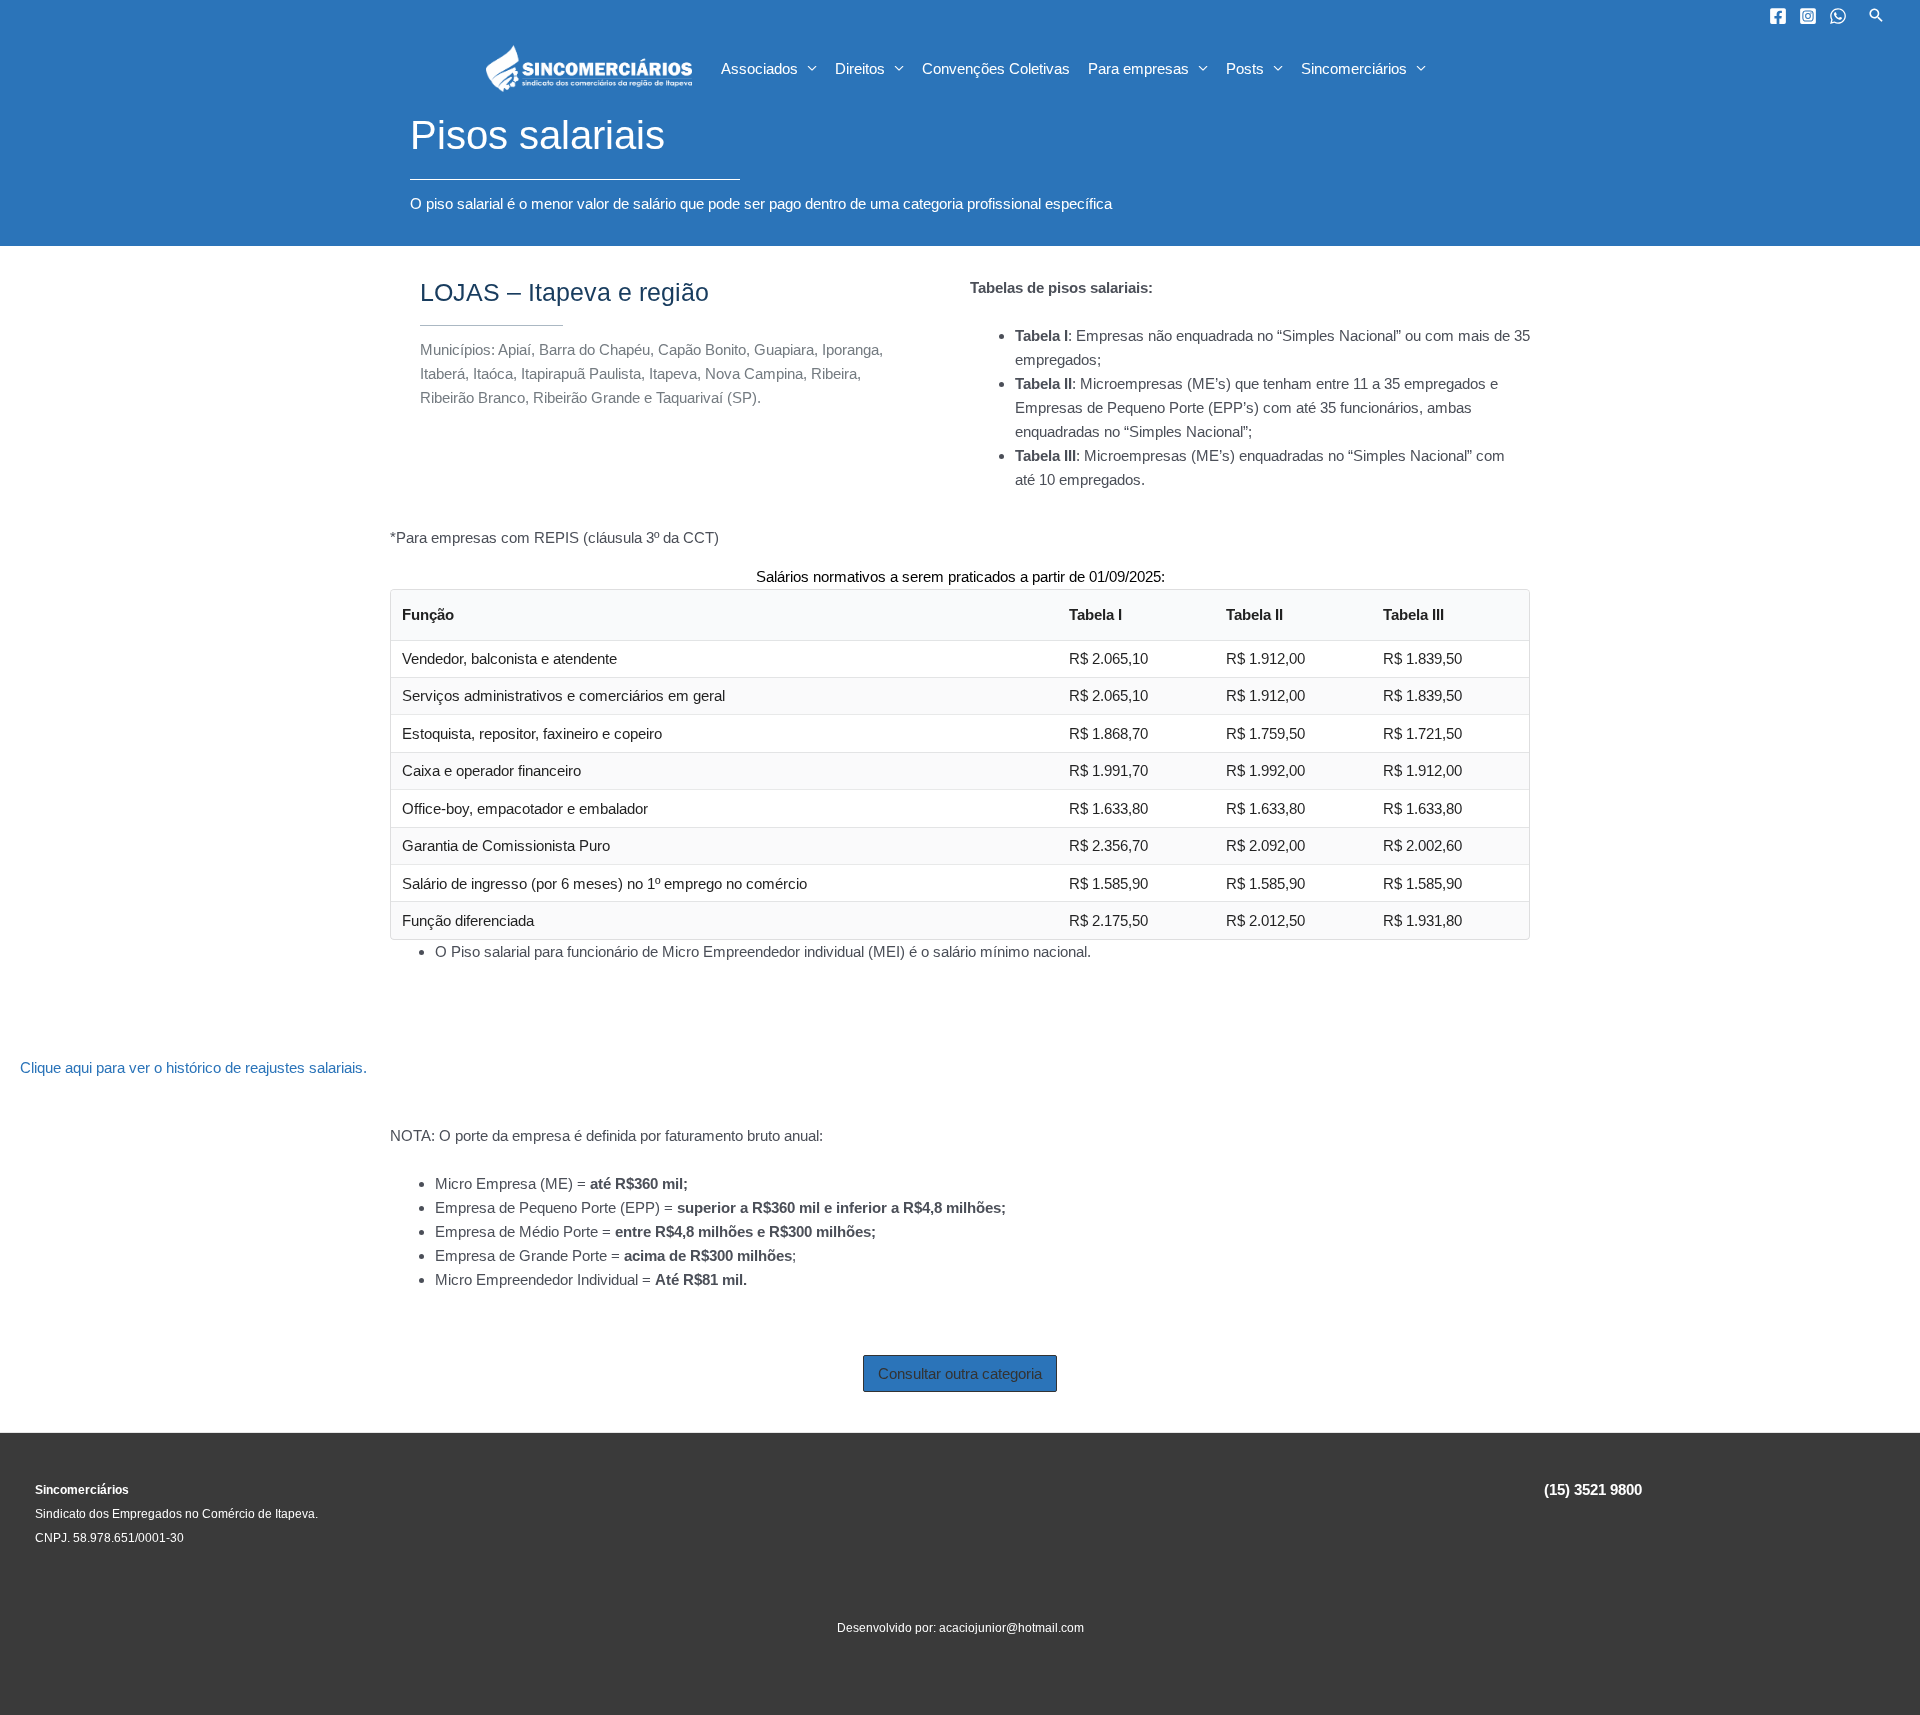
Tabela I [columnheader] (1095, 614)
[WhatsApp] (1838, 16)
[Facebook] (1778, 16)
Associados (759, 68)
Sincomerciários (1354, 68)
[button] (1876, 15)
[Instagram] (1808, 16)
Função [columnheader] (428, 614)
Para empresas (1138, 68)
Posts (1245, 68)
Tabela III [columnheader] (1413, 614)
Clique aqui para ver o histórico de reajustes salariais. (193, 1067)
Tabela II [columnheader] (1254, 614)
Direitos (860, 68)
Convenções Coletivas (996, 68)
